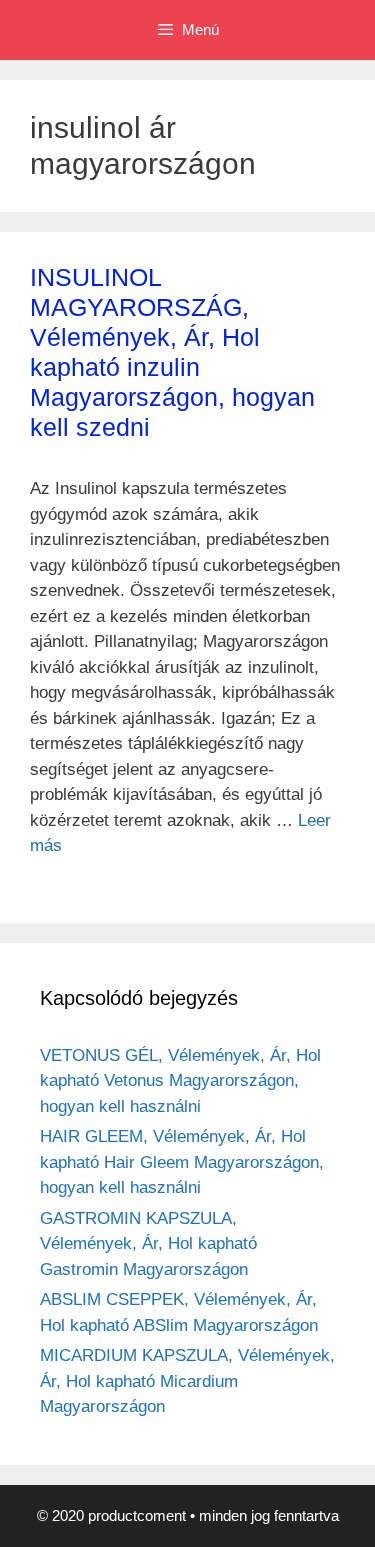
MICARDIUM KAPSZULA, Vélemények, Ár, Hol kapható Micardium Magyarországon (187, 1381)
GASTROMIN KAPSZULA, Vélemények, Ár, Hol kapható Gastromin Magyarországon (148, 1244)
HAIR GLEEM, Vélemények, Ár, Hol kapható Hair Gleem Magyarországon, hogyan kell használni (182, 1162)
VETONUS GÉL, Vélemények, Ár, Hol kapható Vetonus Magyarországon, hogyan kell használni (180, 1081)
